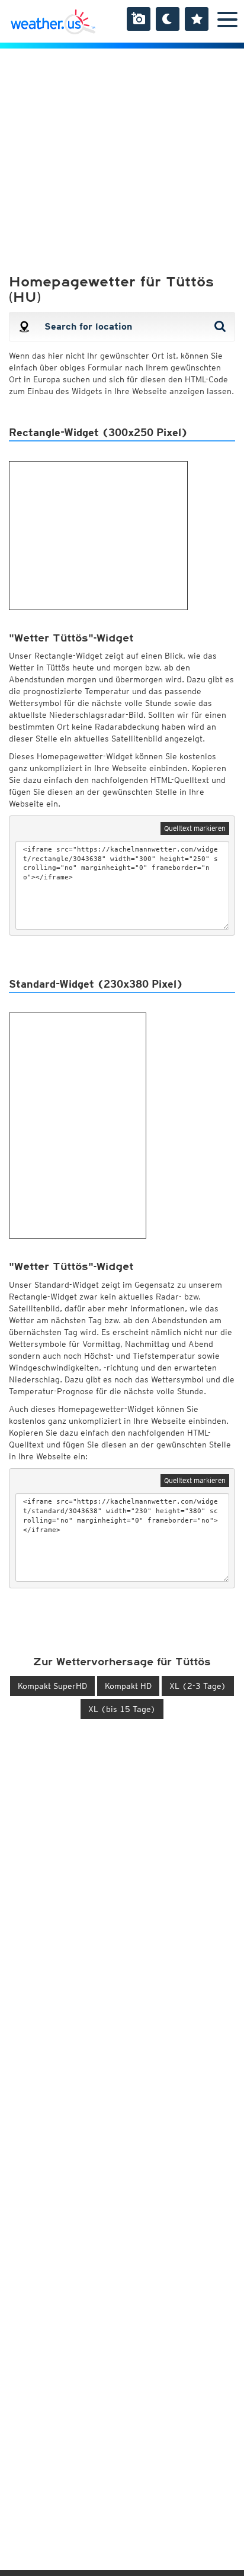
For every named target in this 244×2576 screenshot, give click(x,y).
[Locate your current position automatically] (24, 327)
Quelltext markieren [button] (195, 828)
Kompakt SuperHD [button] (52, 1686)
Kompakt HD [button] (128, 1686)
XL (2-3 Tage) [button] (198, 1686)
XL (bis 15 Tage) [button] (122, 1709)
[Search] (221, 327)
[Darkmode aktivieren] (168, 19)
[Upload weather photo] (139, 19)
